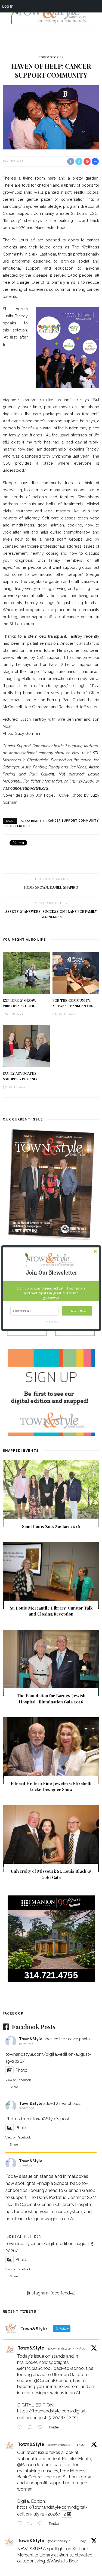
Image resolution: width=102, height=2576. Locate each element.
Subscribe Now (77, 1311)
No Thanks (51, 1322)
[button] (51, 1273)
